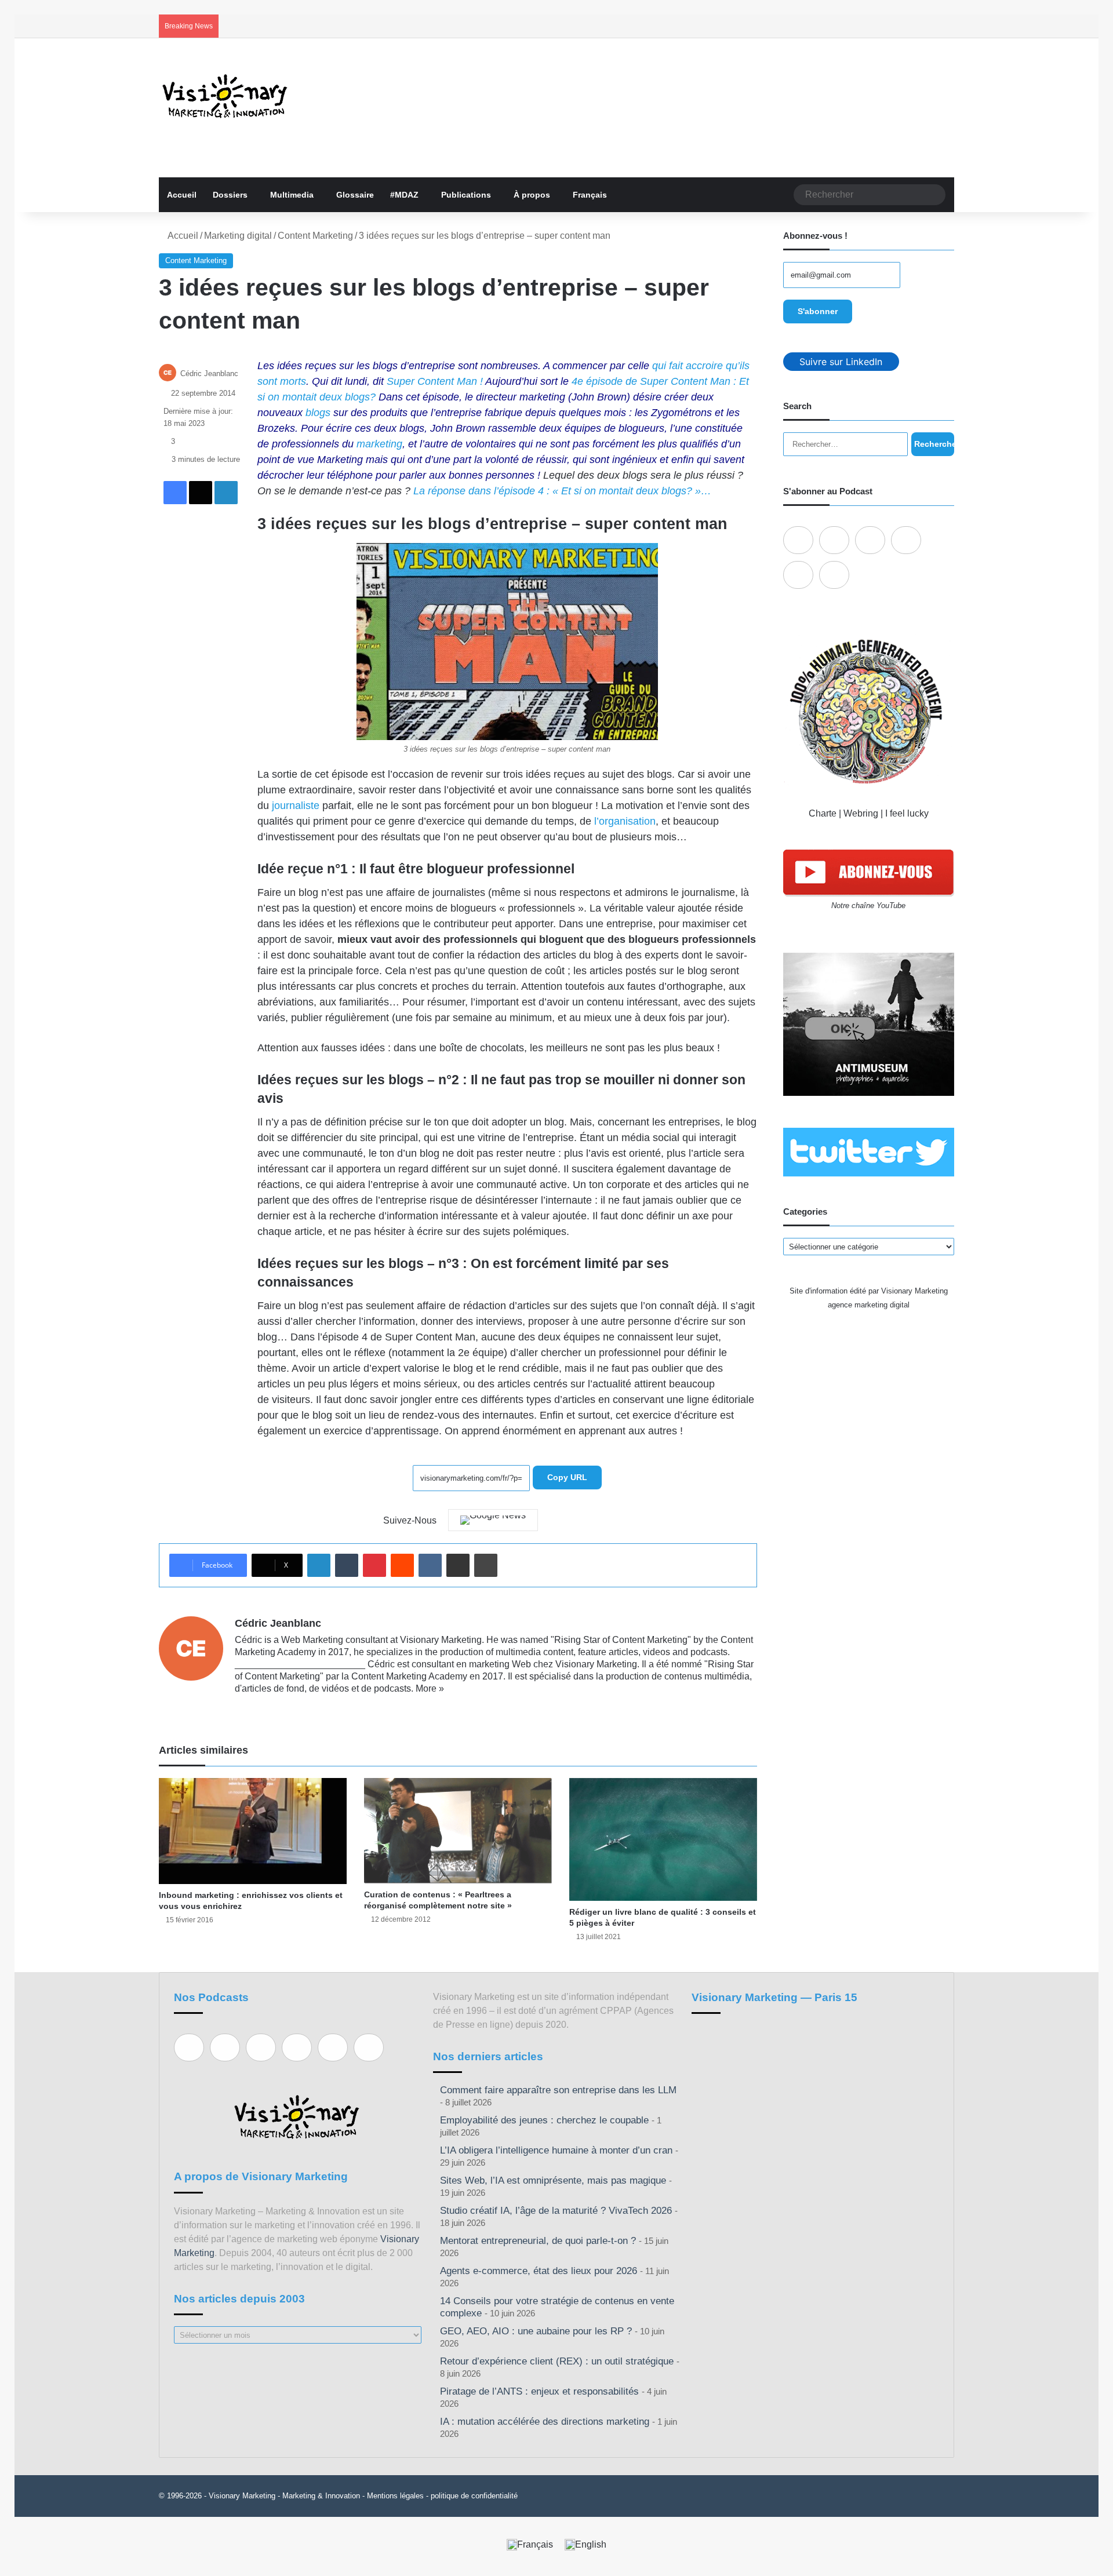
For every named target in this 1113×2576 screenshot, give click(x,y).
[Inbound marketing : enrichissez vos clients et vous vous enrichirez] (253, 1831)
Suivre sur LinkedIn (841, 362)
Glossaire (355, 195)
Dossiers (230, 195)
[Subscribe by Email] (906, 540)
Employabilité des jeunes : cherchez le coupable (544, 2120)
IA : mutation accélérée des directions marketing (545, 2422)
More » (430, 1688)
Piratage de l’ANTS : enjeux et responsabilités (539, 2391)
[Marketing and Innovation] (225, 96)
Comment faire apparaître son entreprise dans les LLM (558, 2090)
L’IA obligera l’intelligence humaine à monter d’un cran (556, 2150)
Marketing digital (238, 236)
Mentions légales (395, 2496)
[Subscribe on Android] (870, 540)
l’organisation (625, 821)
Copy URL (567, 1477)
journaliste (296, 806)
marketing (379, 444)
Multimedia (292, 195)
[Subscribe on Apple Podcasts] (798, 540)
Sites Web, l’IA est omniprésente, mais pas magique (553, 2180)
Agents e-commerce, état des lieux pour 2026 (539, 2271)
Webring (861, 813)
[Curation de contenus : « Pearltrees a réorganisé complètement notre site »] (458, 1831)
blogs (318, 413)
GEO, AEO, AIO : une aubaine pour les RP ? (536, 2331)
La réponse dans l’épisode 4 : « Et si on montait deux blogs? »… (562, 491)
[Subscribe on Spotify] (834, 540)
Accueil (182, 195)
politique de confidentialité (474, 2496)
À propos (532, 195)
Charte (823, 813)
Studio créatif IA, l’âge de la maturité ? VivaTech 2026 (556, 2211)
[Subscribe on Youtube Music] (798, 575)
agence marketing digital (869, 1305)
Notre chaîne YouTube (868, 906)
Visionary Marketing (242, 2496)
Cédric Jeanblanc (209, 374)
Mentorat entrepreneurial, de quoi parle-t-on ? (538, 2241)
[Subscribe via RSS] (834, 575)
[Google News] (493, 1520)
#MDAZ (404, 195)
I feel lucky (907, 813)
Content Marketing (315, 236)
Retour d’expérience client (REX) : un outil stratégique (557, 2361)
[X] (256, 1707)
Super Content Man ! (435, 381)
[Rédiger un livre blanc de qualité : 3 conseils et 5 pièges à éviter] (663, 1839)
